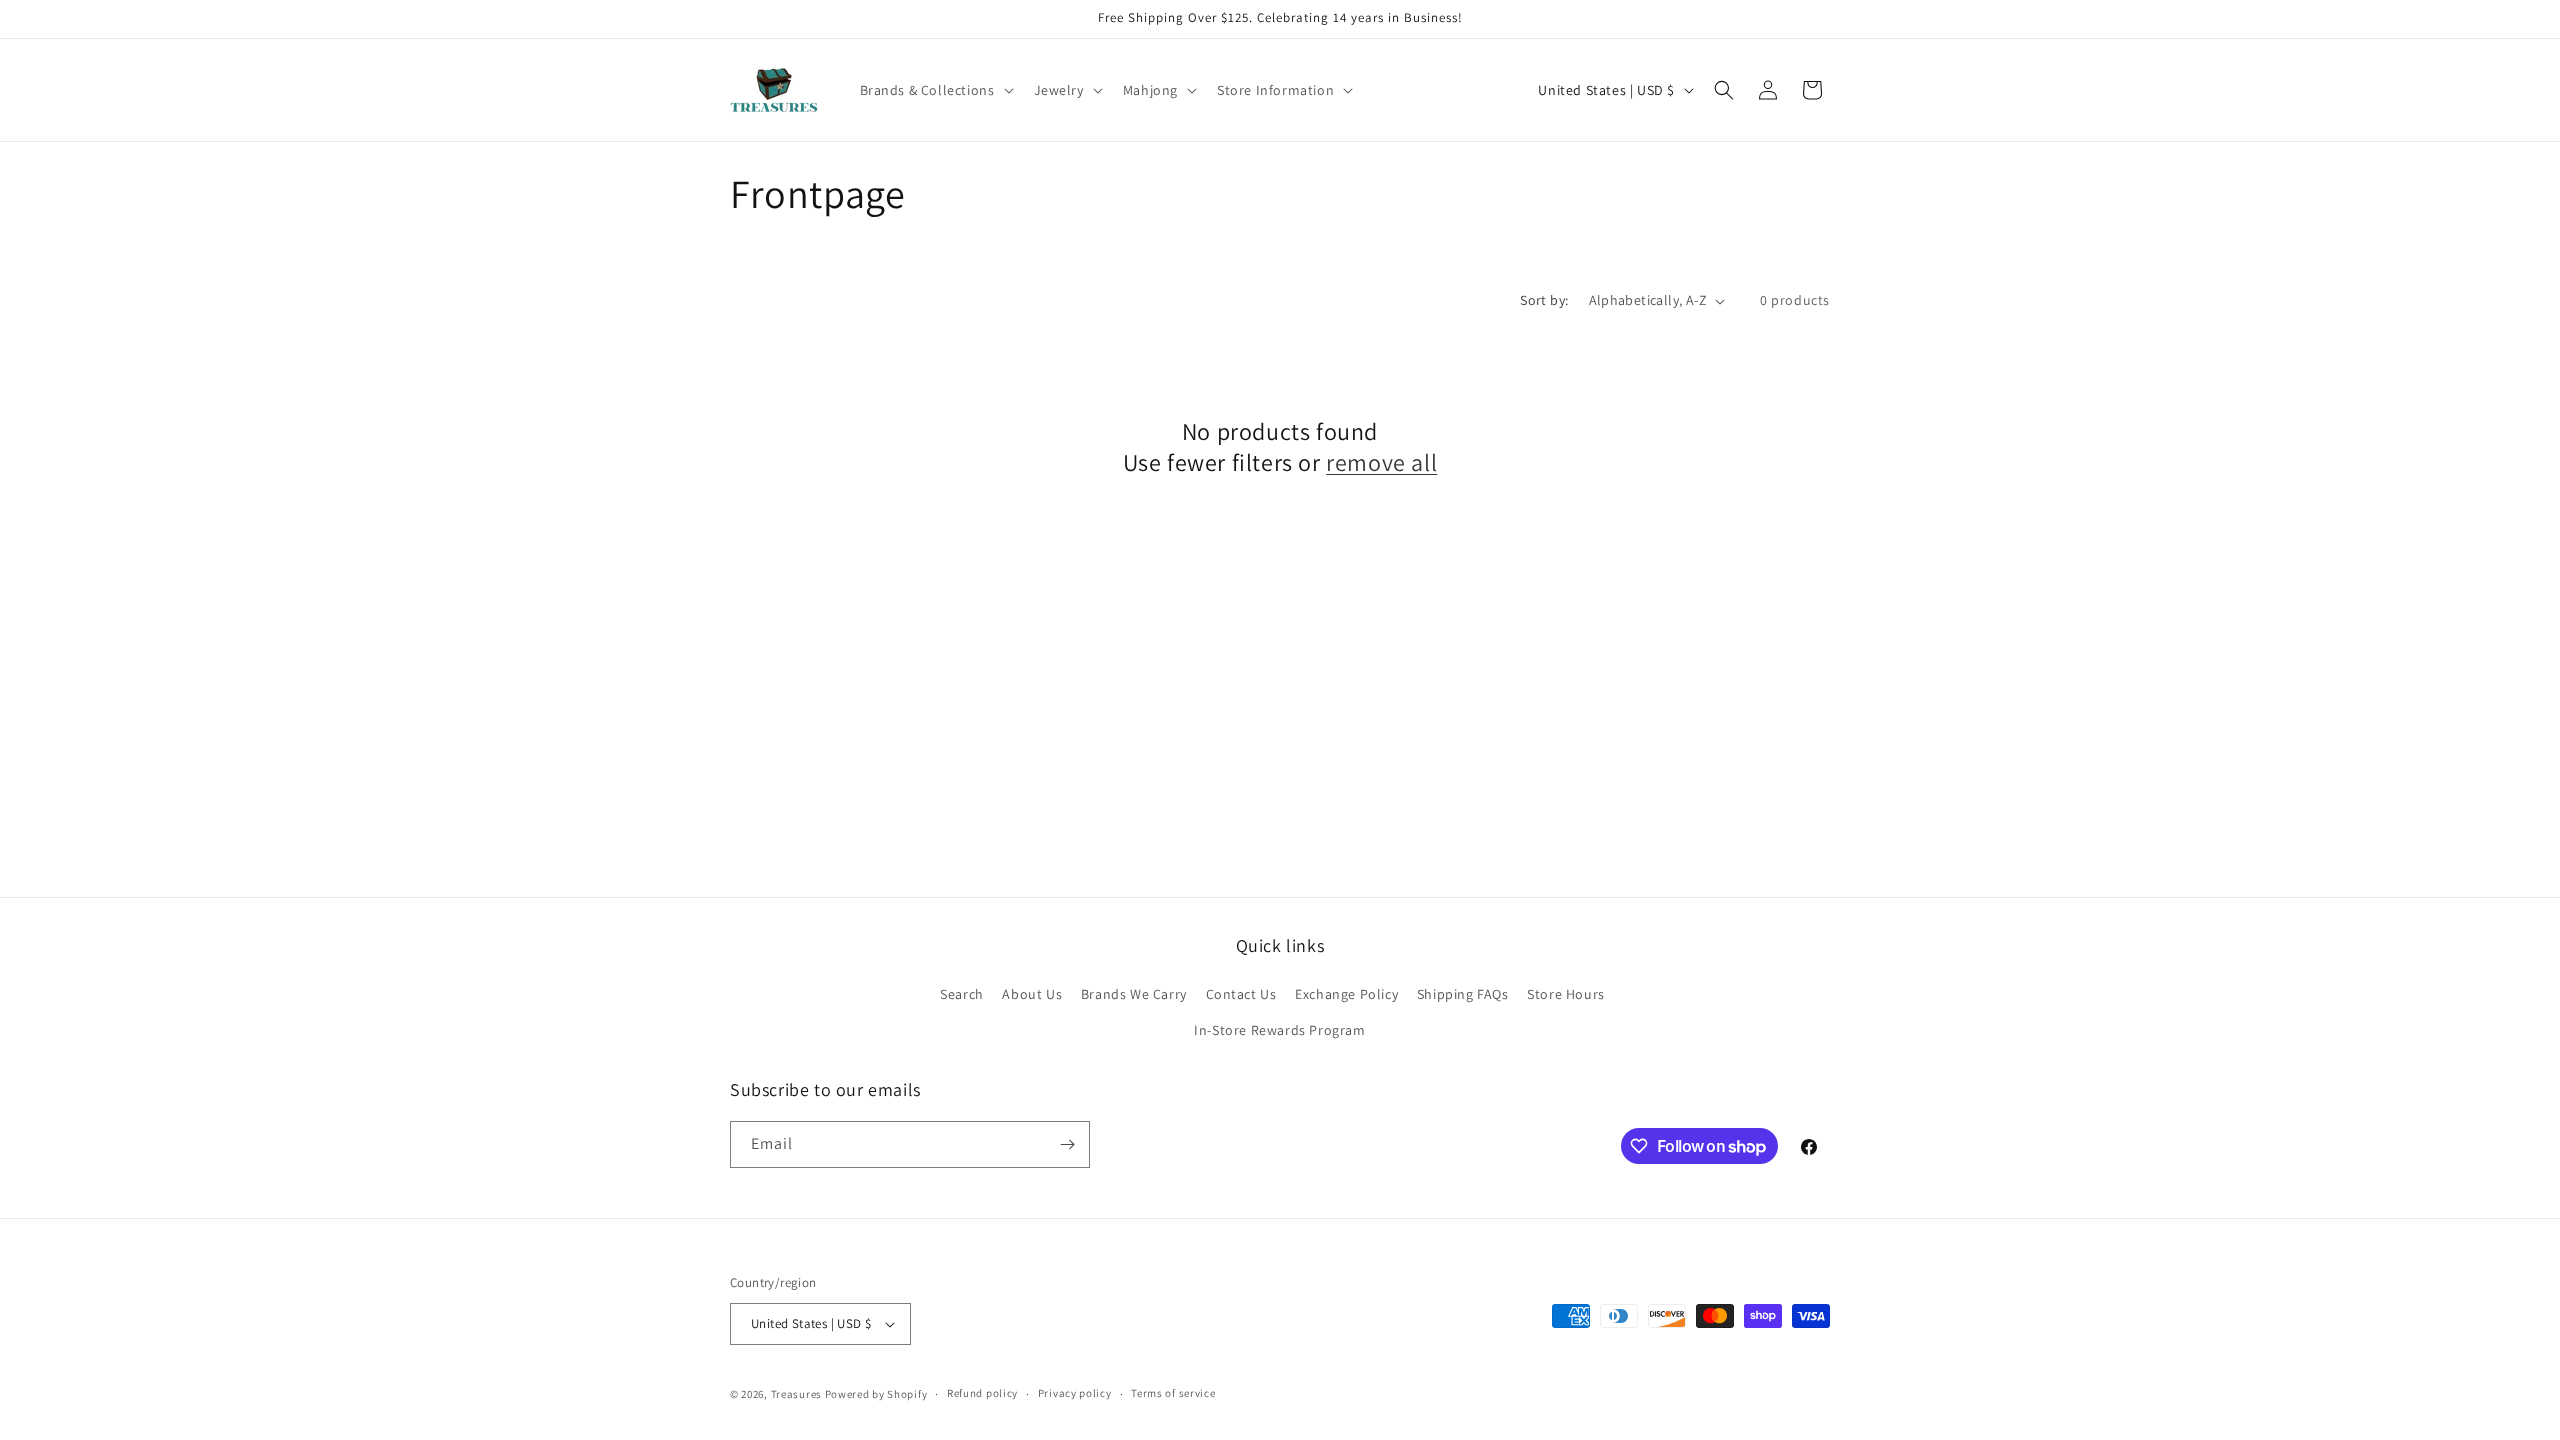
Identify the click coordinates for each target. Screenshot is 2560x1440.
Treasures (796, 1394)
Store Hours (1566, 994)
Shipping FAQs (1463, 994)
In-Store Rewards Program (1279, 1030)
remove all (1381, 462)
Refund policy (982, 1393)
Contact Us (1241, 994)
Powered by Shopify (876, 1394)
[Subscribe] (1067, 1144)
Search (962, 994)
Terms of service (1173, 1393)
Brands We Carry (1134, 994)
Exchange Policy (1346, 994)
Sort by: (1544, 300)
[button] (935, 90)
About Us (1032, 994)
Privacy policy (1075, 1393)
